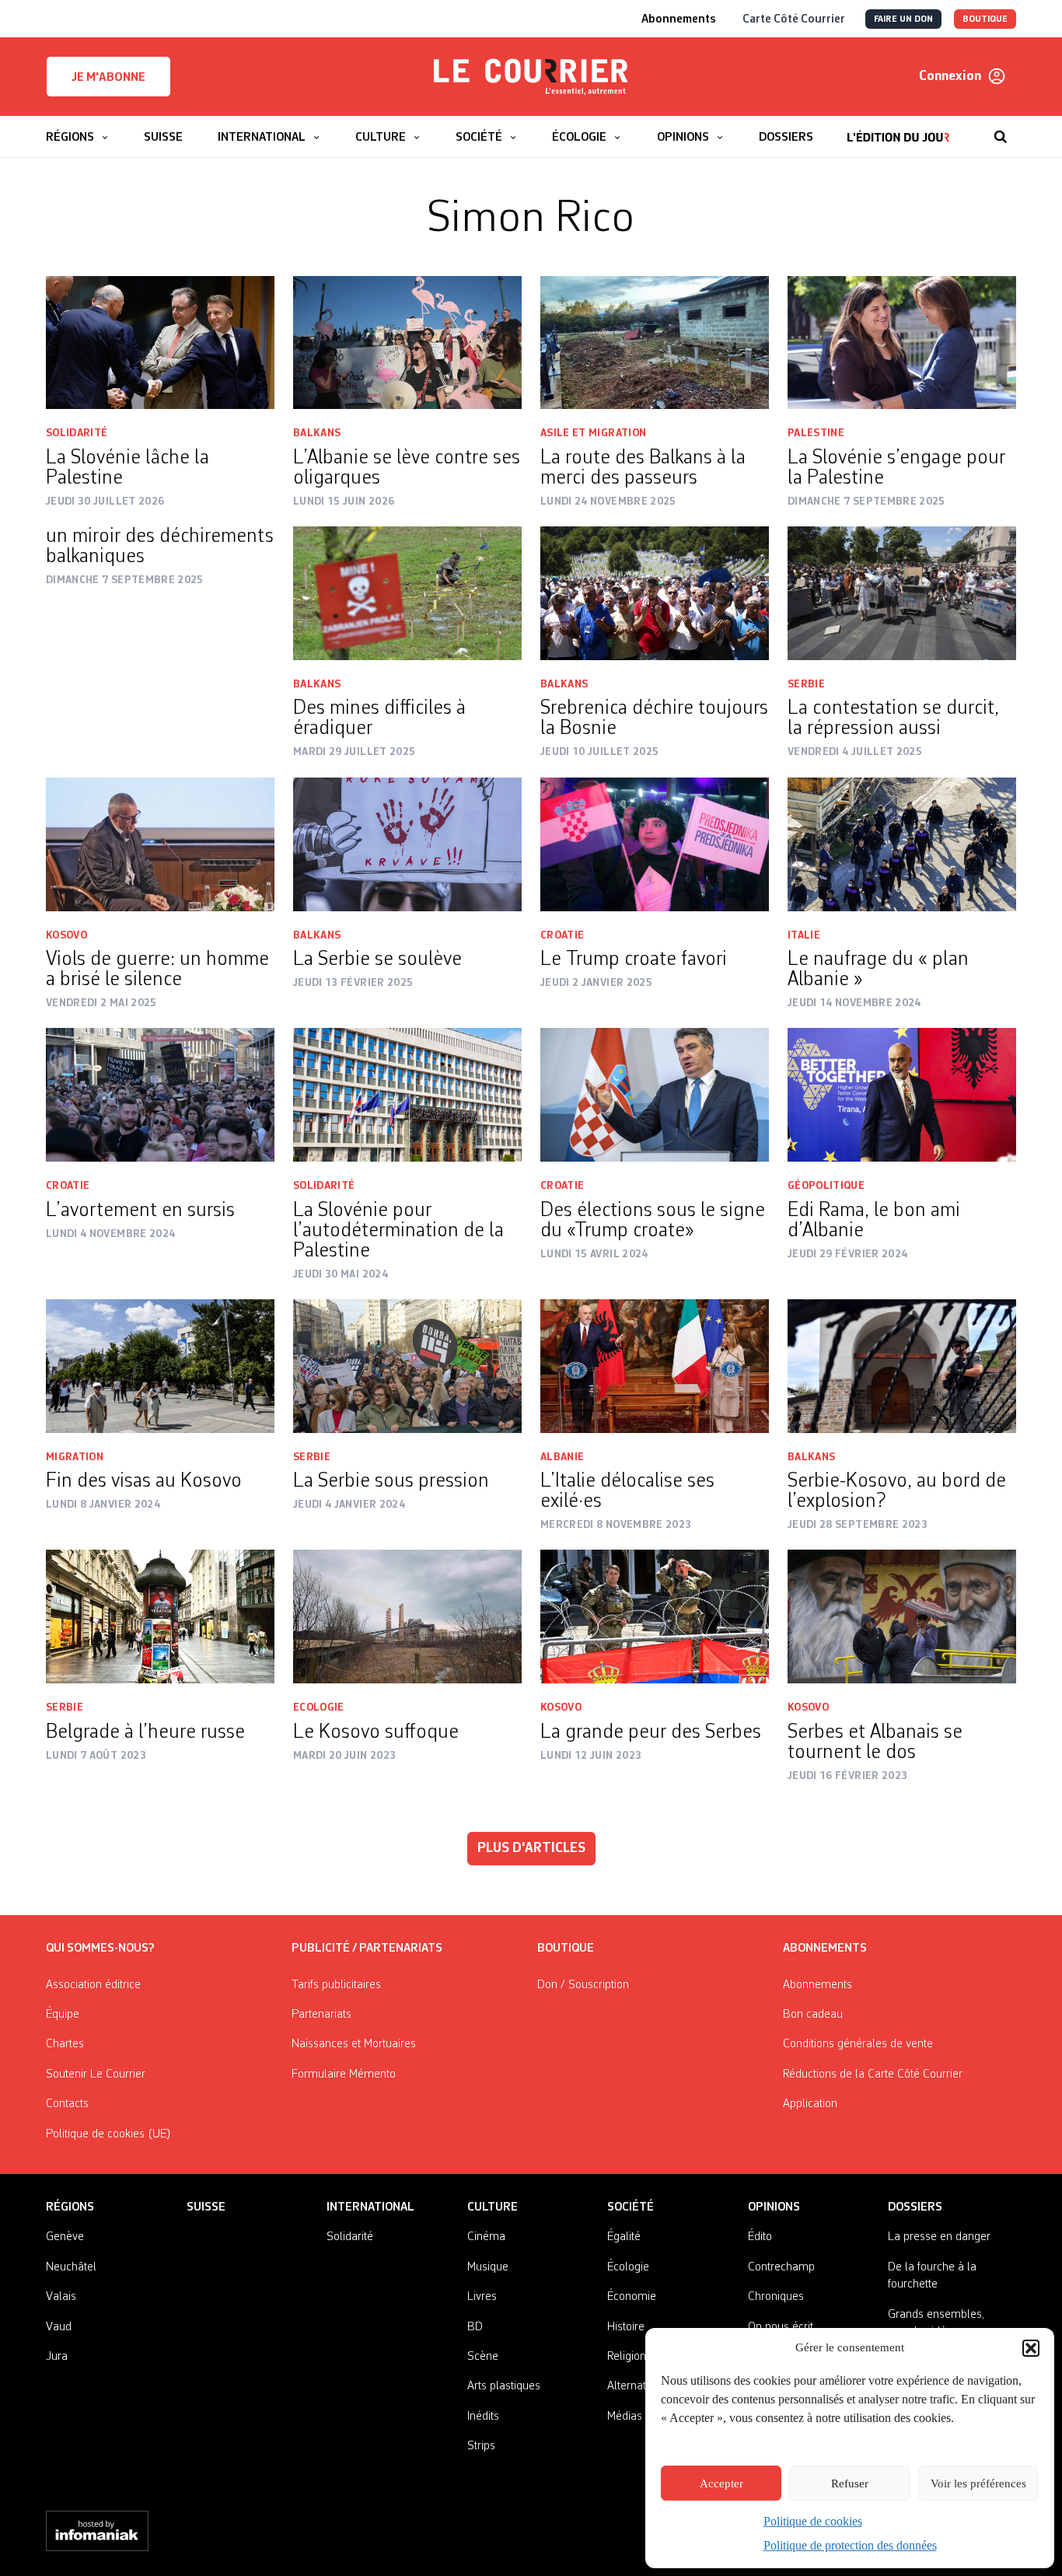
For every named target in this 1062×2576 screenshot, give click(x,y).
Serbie (806, 684)
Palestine (816, 433)
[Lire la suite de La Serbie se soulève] (407, 844)
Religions (629, 2357)
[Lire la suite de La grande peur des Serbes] (655, 1617)
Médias (625, 2417)
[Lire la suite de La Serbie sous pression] (407, 1366)
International (370, 2207)
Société (631, 2207)
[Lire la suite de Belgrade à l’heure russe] (160, 1617)
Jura (57, 2357)
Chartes (65, 2044)
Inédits (483, 2417)
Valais (61, 2297)
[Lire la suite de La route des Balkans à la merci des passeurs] (655, 343)
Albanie (562, 1457)
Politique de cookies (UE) (108, 2134)
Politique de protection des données (850, 2545)
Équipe (63, 2015)
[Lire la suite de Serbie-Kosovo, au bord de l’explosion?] (902, 1366)
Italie (804, 935)
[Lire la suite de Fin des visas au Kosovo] (160, 1366)
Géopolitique (826, 1186)
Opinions (774, 2207)
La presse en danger (939, 2237)
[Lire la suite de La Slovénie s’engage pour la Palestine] (902, 343)
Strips (481, 2446)
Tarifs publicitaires (336, 1985)
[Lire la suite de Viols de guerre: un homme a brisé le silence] (160, 844)
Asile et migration (593, 433)
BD (475, 2327)
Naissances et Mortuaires (354, 2044)
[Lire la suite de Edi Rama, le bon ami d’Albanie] (902, 1095)
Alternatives (636, 2386)
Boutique (566, 1949)
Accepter (721, 2483)
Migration (75, 1457)
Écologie (628, 2267)
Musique (488, 2267)
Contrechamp (781, 2267)
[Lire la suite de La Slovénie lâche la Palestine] (160, 343)
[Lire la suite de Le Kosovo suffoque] (407, 1617)
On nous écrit (781, 2327)
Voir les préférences (978, 2483)
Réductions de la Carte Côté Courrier (873, 2074)
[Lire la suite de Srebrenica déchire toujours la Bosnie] (655, 593)
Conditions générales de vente (858, 2044)
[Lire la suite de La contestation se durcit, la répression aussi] (902, 593)
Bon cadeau (813, 2015)
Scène (483, 2357)
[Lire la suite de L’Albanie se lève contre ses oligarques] (407, 343)
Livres (482, 2297)
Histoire (626, 2327)
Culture (493, 2207)
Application (810, 2104)
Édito (760, 2237)
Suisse (206, 2207)
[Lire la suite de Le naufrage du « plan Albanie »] (902, 844)
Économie (632, 2297)
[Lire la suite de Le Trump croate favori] (655, 844)
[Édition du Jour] (898, 129)
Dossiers (915, 2207)
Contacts (67, 2104)
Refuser (850, 2483)
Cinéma (486, 2237)
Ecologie (319, 1707)
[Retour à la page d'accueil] (531, 77)
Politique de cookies (813, 2521)
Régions (70, 2207)
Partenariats (321, 2015)
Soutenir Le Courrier (96, 2074)
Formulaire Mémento (344, 2074)
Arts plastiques (504, 2386)
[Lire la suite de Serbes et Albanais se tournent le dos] (902, 1617)
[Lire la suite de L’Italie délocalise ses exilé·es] (655, 1366)
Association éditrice (93, 1985)
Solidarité (77, 433)
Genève (65, 2237)
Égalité (624, 2237)
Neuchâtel (71, 2267)
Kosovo (66, 935)
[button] (1031, 2348)
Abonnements (817, 1985)
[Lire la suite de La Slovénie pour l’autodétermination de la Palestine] (407, 1095)
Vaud (59, 2327)
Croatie (562, 935)
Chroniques (776, 2297)
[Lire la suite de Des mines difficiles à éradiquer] (407, 593)
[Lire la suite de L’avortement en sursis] (160, 1095)
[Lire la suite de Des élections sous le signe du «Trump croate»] (655, 1095)
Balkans (317, 433)
